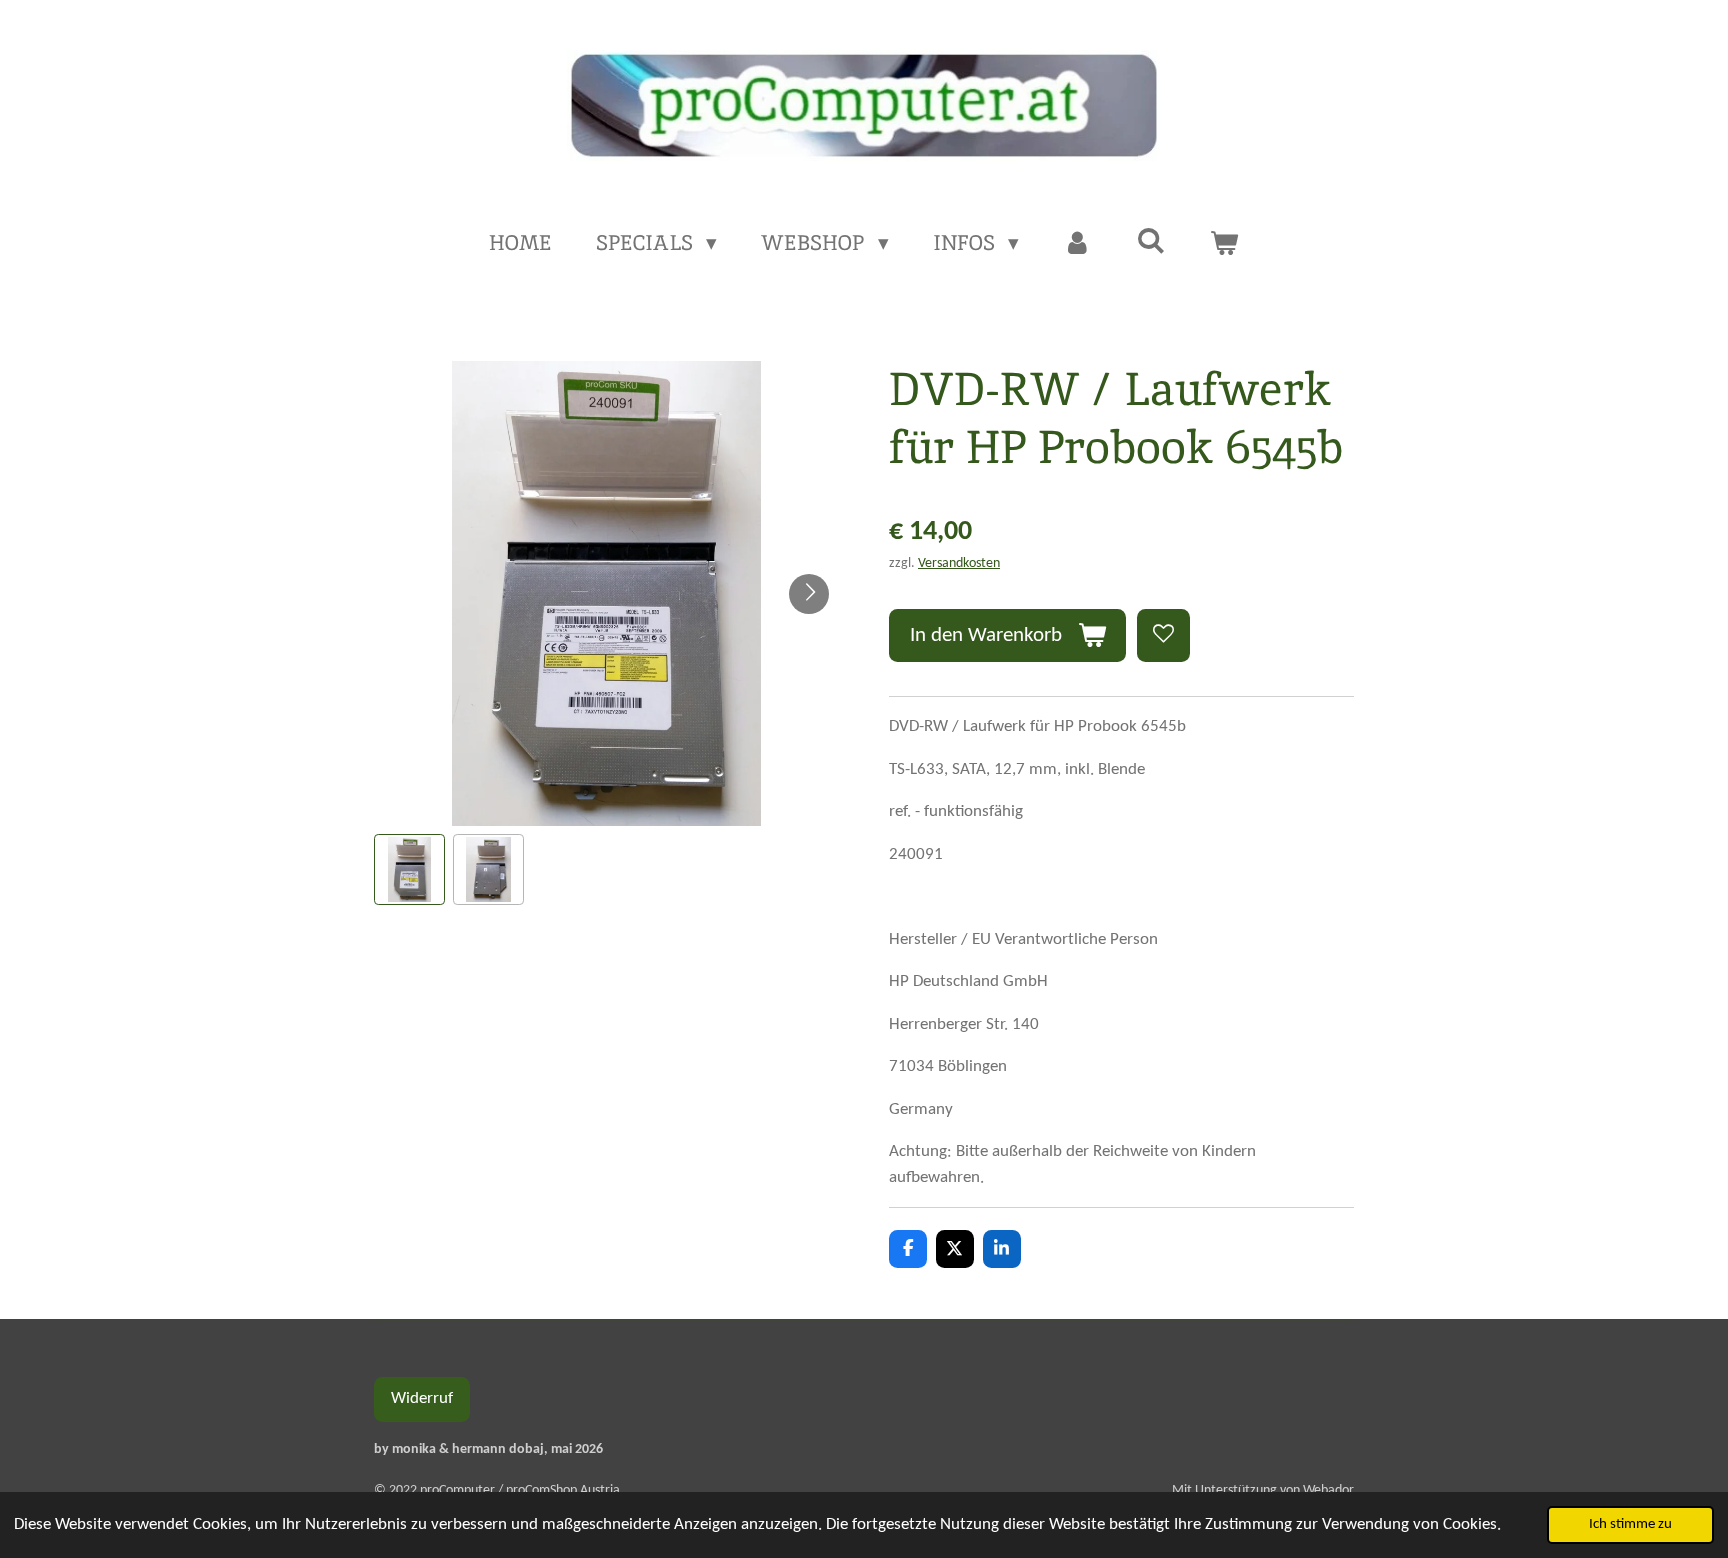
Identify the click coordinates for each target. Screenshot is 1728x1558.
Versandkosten (959, 563)
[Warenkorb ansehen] (1224, 243)
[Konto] (1077, 243)
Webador (1328, 1490)
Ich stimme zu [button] (1630, 1524)
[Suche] (1150, 240)
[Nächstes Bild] (809, 594)
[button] (409, 869)
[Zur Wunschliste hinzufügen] (1163, 635)
